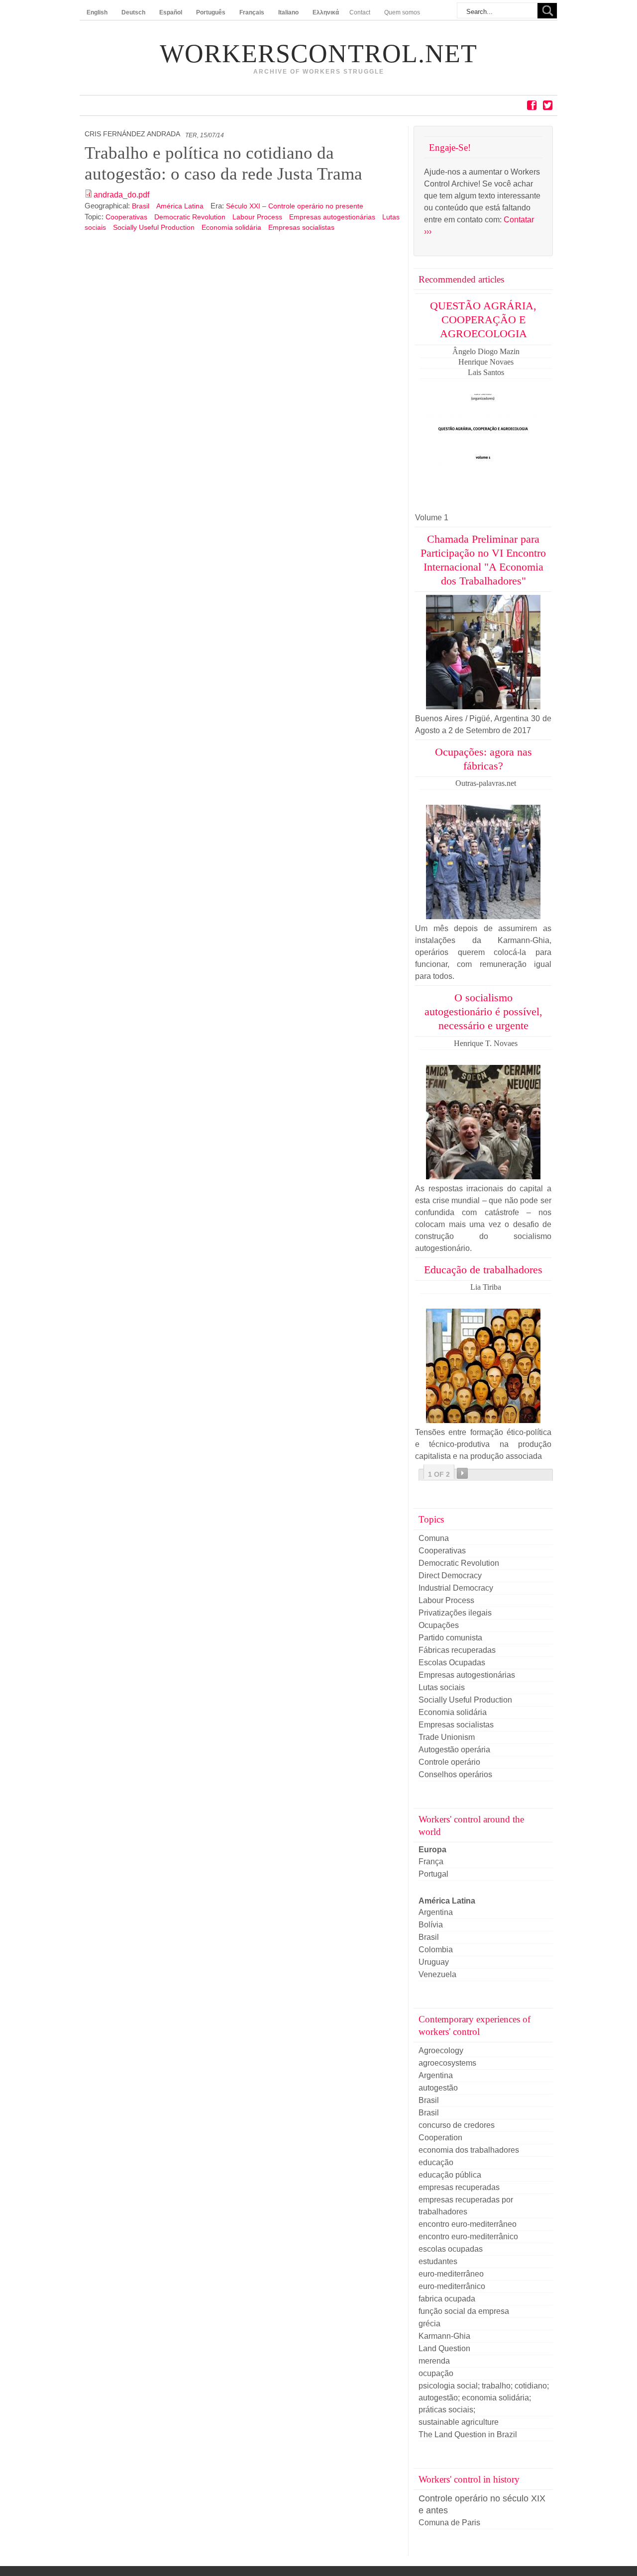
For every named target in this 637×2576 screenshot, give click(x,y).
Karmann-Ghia (444, 2336)
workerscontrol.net (318, 54)
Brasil (142, 206)
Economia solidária (231, 227)
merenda (434, 2361)
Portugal (433, 1874)
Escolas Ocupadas (452, 1663)
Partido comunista (450, 1638)
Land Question (444, 2348)
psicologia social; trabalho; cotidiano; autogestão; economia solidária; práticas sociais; (484, 2398)
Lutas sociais (442, 1687)
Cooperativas (126, 217)
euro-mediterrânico (452, 2286)
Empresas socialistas (301, 227)
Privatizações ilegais (455, 1613)
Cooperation (440, 2138)
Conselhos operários (455, 1774)
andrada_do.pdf (121, 195)
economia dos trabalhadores (469, 2150)
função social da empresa (464, 2311)
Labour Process (257, 217)
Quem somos (402, 12)
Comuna (434, 1538)
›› (462, 1473)
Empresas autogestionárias (332, 217)
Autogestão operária (454, 1750)
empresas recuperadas (459, 2187)
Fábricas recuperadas (457, 1650)
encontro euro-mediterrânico (468, 2237)
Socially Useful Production (154, 227)
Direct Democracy (450, 1575)
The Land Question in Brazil (468, 2434)
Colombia (436, 1950)
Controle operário (449, 1762)
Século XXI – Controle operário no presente (295, 206)
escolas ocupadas (451, 2249)
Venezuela (437, 1974)
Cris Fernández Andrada (132, 134)
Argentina (436, 1912)
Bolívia (431, 1925)
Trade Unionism (447, 1737)
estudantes (438, 2261)
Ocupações (439, 1625)
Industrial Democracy (456, 1588)
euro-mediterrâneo (451, 2274)
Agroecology (441, 2051)
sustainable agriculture (459, 2422)
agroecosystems (447, 2063)
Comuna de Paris (449, 2523)
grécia (429, 2324)
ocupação (436, 2373)
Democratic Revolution (190, 217)
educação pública (450, 2175)
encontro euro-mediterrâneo (468, 2224)
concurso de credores (457, 2125)
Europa (432, 1850)
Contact (360, 12)
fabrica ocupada (447, 2299)
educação (436, 2162)
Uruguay (434, 1962)
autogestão (438, 2088)
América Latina (181, 206)
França (431, 1861)
